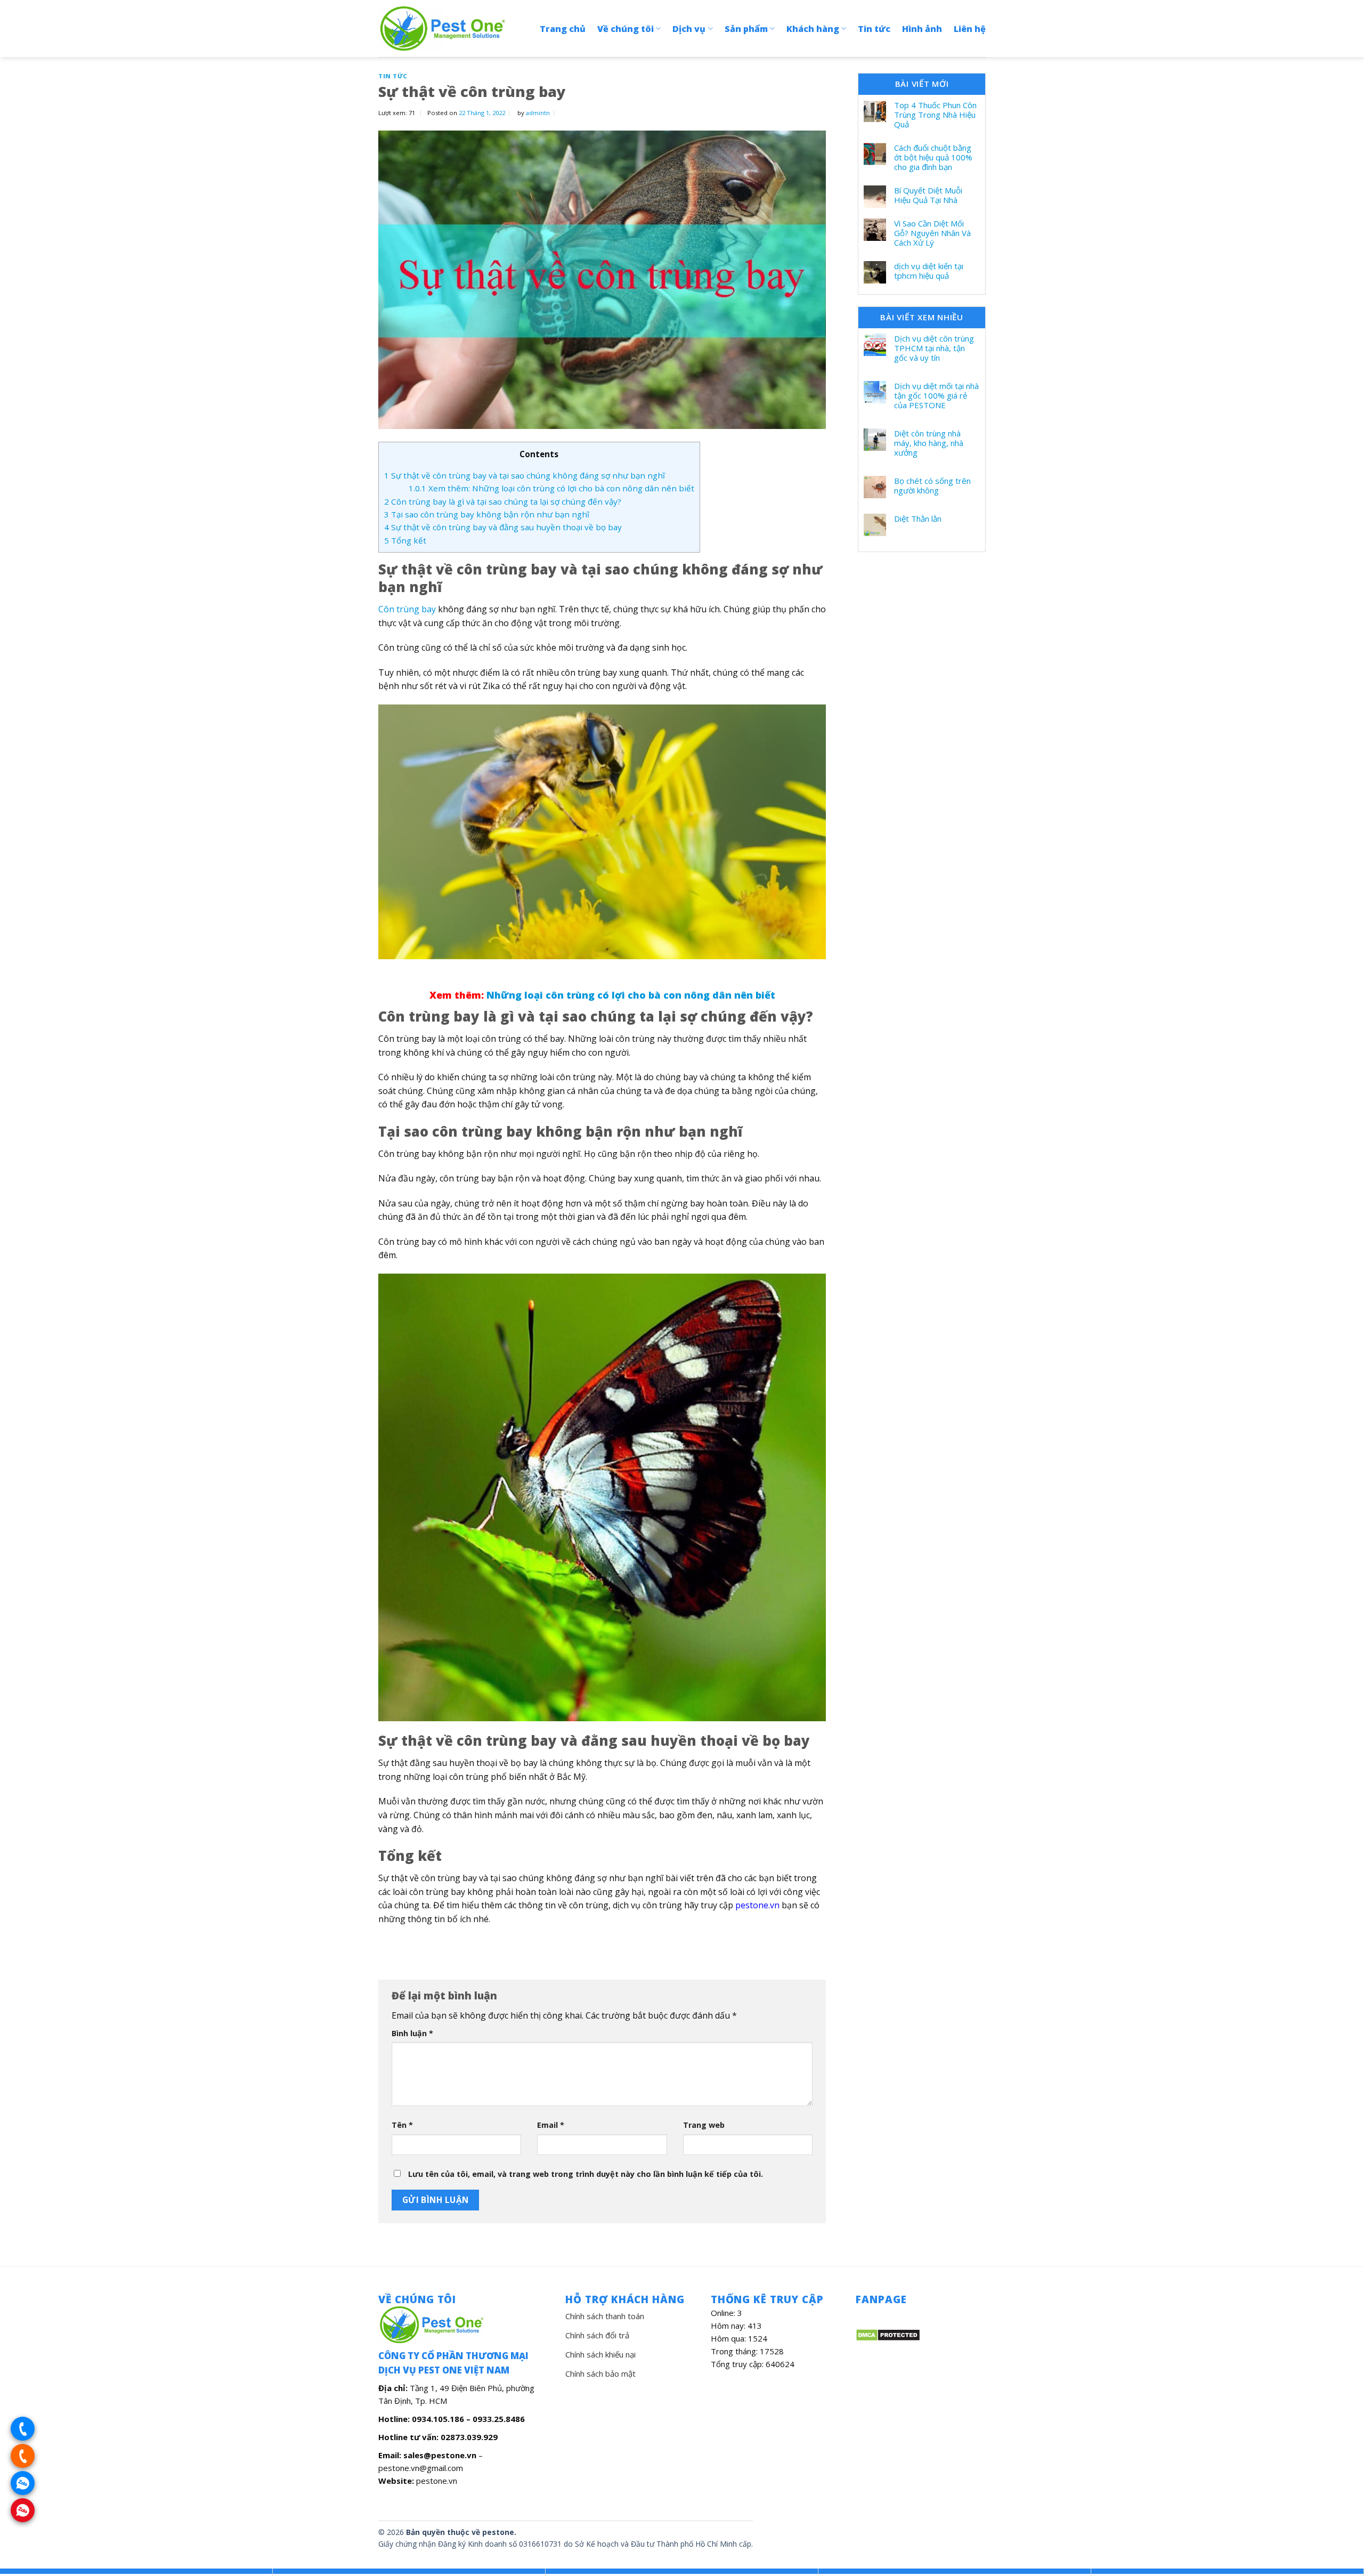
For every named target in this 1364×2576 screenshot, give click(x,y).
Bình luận (412, 2033)
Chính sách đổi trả (597, 2335)
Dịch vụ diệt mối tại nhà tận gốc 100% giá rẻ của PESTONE (936, 395)
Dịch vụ (689, 29)
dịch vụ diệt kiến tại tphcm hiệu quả (929, 271)
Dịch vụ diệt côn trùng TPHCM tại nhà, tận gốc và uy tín (934, 348)
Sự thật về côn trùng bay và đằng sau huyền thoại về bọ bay (503, 527)
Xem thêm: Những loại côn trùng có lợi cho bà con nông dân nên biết (551, 488)
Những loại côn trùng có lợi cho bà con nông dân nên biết (631, 995)
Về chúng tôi (626, 29)
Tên (402, 2125)
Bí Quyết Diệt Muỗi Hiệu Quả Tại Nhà (928, 195)
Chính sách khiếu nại (600, 2354)
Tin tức (874, 29)
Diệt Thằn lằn (918, 519)
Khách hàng (813, 29)
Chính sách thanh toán (605, 2316)
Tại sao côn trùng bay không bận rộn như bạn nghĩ (487, 514)
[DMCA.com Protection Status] (888, 2334)
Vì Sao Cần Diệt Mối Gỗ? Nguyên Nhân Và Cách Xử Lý (932, 233)
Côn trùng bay (407, 609)
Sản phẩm (746, 29)
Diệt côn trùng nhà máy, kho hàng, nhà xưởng (929, 443)
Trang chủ (563, 29)
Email (551, 2125)
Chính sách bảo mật (600, 2374)
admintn (538, 113)
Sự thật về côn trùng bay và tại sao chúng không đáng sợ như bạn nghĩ (525, 475)
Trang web (704, 2125)
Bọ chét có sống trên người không (932, 485)
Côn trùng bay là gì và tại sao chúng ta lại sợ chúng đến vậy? (503, 501)
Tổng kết (405, 540)
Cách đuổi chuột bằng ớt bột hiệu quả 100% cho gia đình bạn (933, 157)
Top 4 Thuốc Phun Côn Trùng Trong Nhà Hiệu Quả (935, 115)
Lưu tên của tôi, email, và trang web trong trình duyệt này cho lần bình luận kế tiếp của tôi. (586, 2174)
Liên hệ (970, 29)
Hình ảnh (922, 29)
